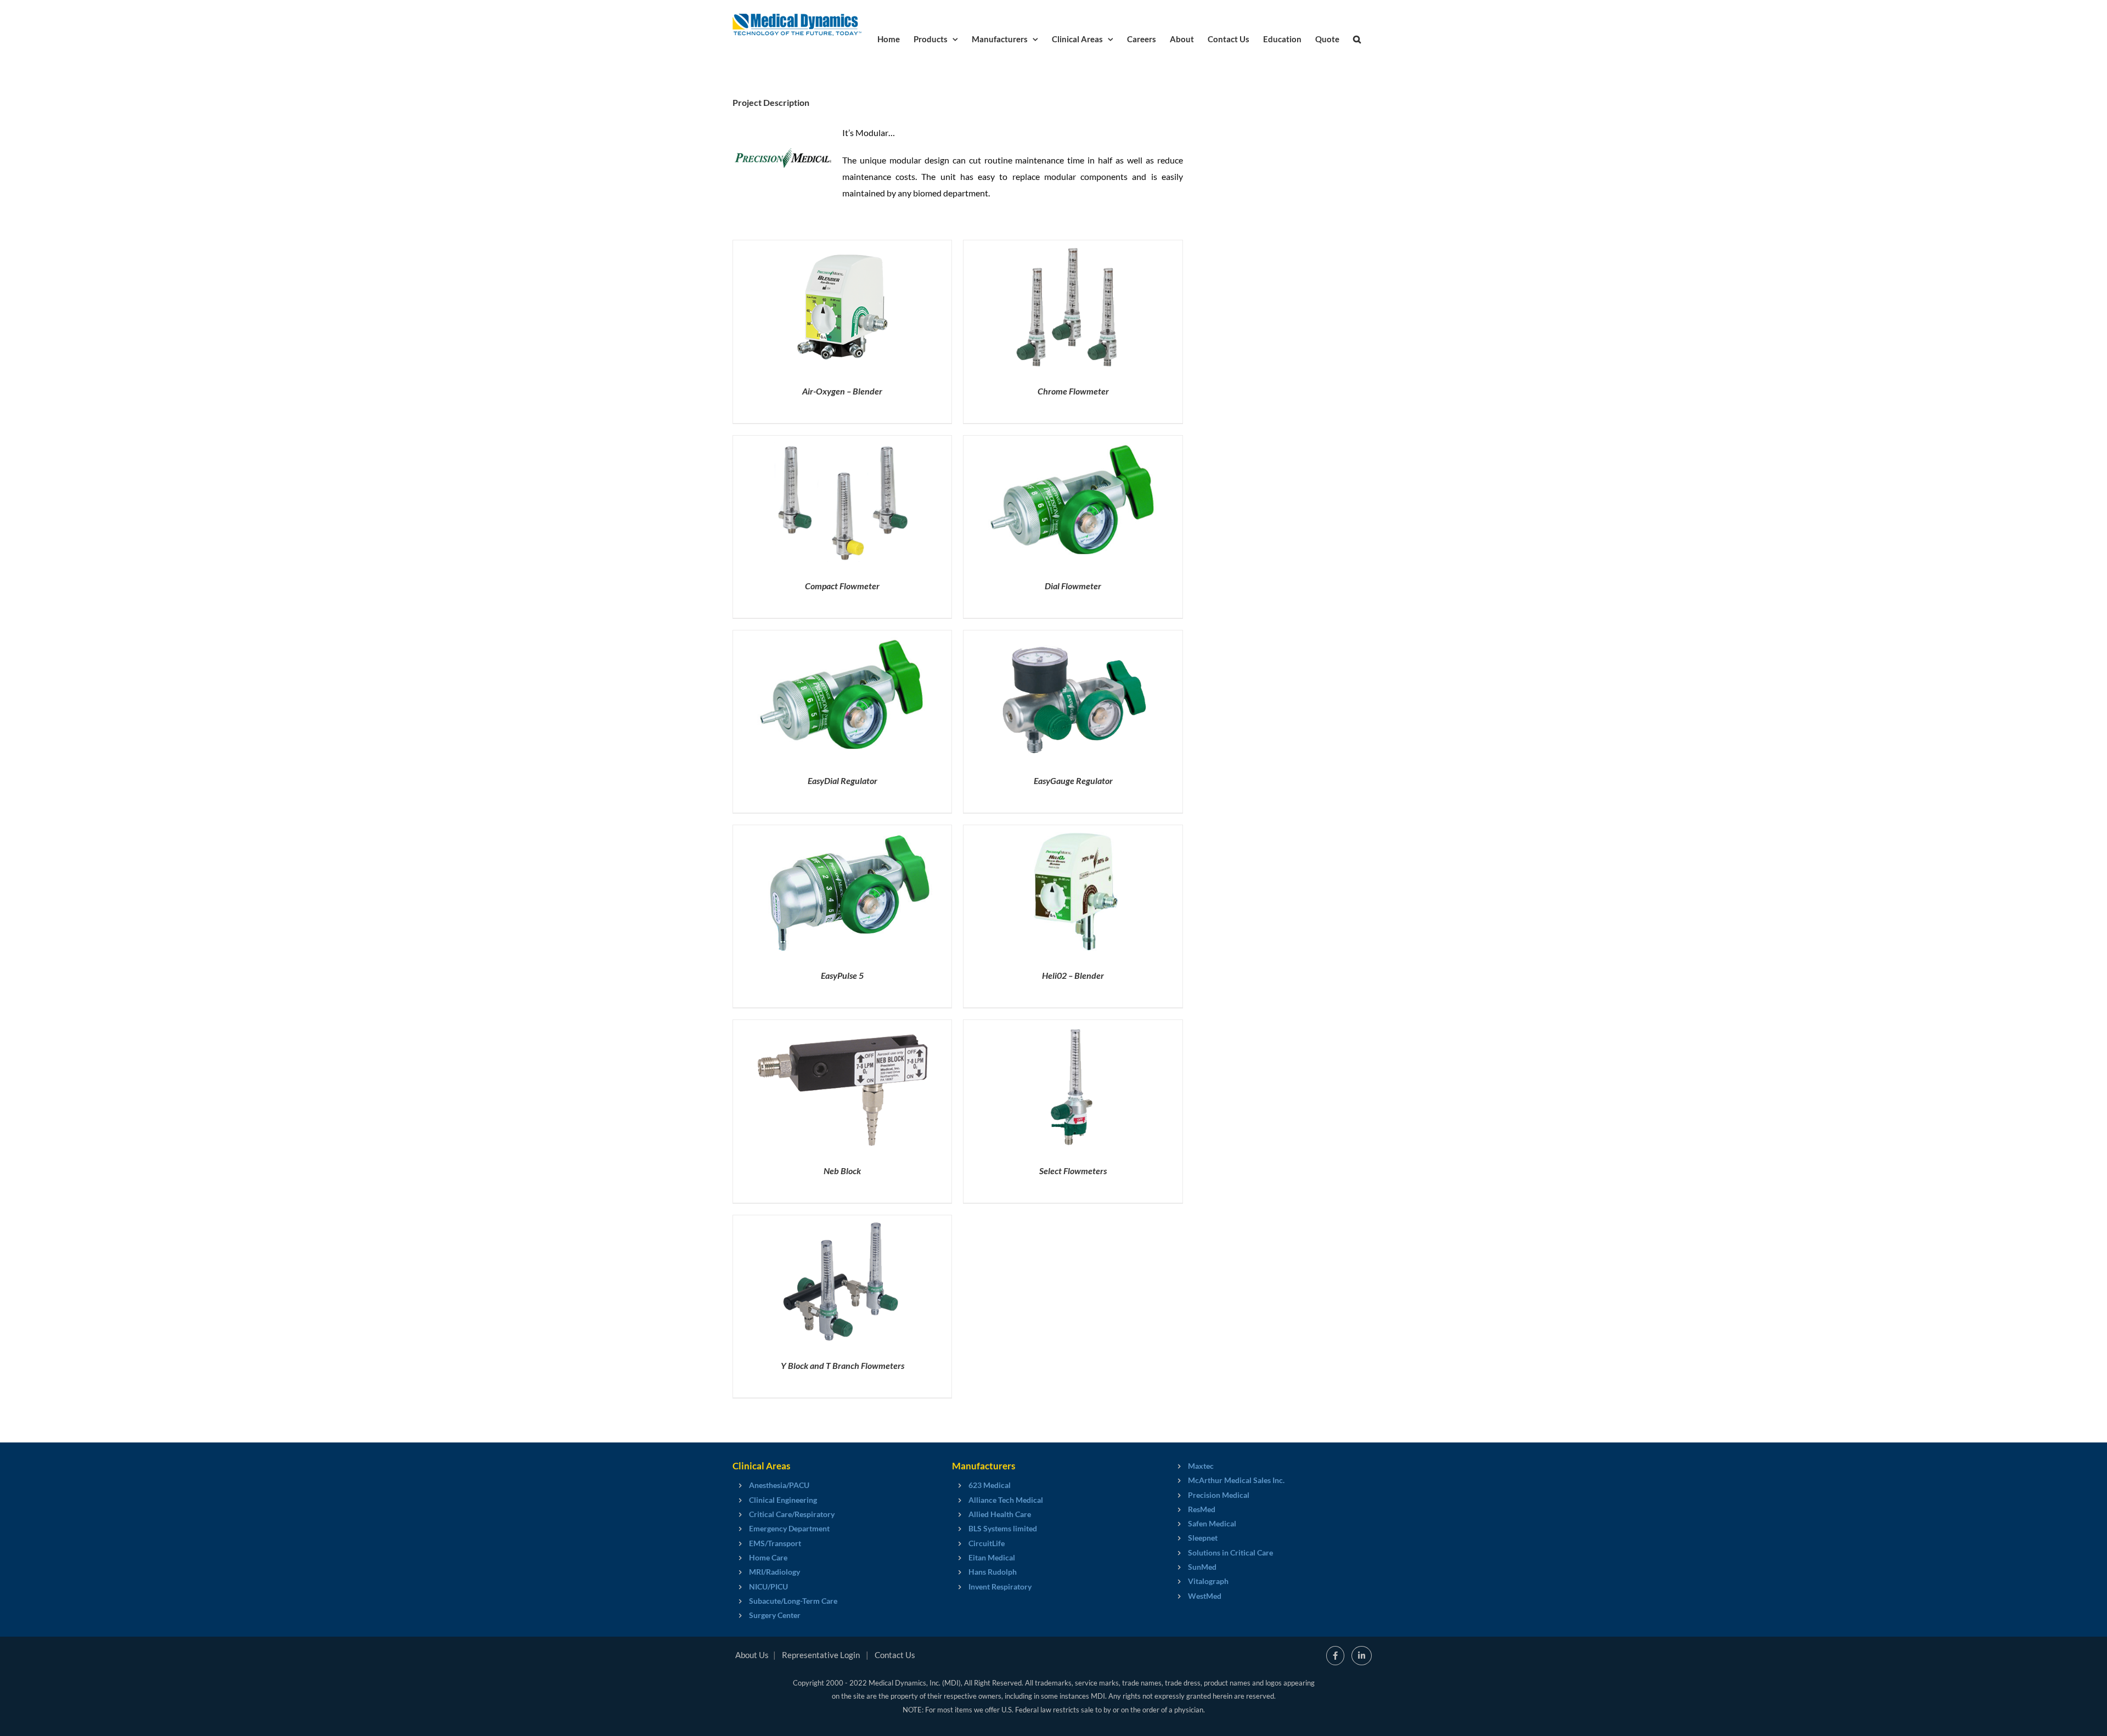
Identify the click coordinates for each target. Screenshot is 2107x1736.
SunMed (1202, 1567)
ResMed (1202, 1509)
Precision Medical (1219, 1495)
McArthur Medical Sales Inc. (1236, 1480)
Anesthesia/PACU (779, 1485)
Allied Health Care (1000, 1514)
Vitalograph (1208, 1581)
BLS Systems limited (1003, 1528)
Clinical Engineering (783, 1500)
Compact (842, 586)
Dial (1073, 586)
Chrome (1073, 391)
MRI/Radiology (774, 1572)
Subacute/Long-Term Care (793, 1601)
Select (1073, 1171)
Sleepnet (1203, 1538)
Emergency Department (789, 1528)
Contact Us (895, 1655)
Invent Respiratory (1000, 1586)
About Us (752, 1655)
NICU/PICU (768, 1586)
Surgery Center (775, 1615)
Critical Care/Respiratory (792, 1514)
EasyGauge (1073, 780)
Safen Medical (1212, 1523)
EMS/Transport (775, 1543)
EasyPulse (842, 975)
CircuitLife (987, 1543)
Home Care (768, 1557)
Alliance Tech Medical (1006, 1500)
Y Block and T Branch (843, 1365)
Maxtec (1201, 1466)
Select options (820, 309)
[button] (1357, 38)
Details (881, 309)
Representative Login (821, 1655)
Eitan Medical (992, 1557)
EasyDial (843, 780)
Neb (842, 1171)
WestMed (1205, 1596)
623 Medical (990, 1485)
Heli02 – (1073, 975)
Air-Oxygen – (842, 391)
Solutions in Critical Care (1230, 1552)
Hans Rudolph (993, 1572)
